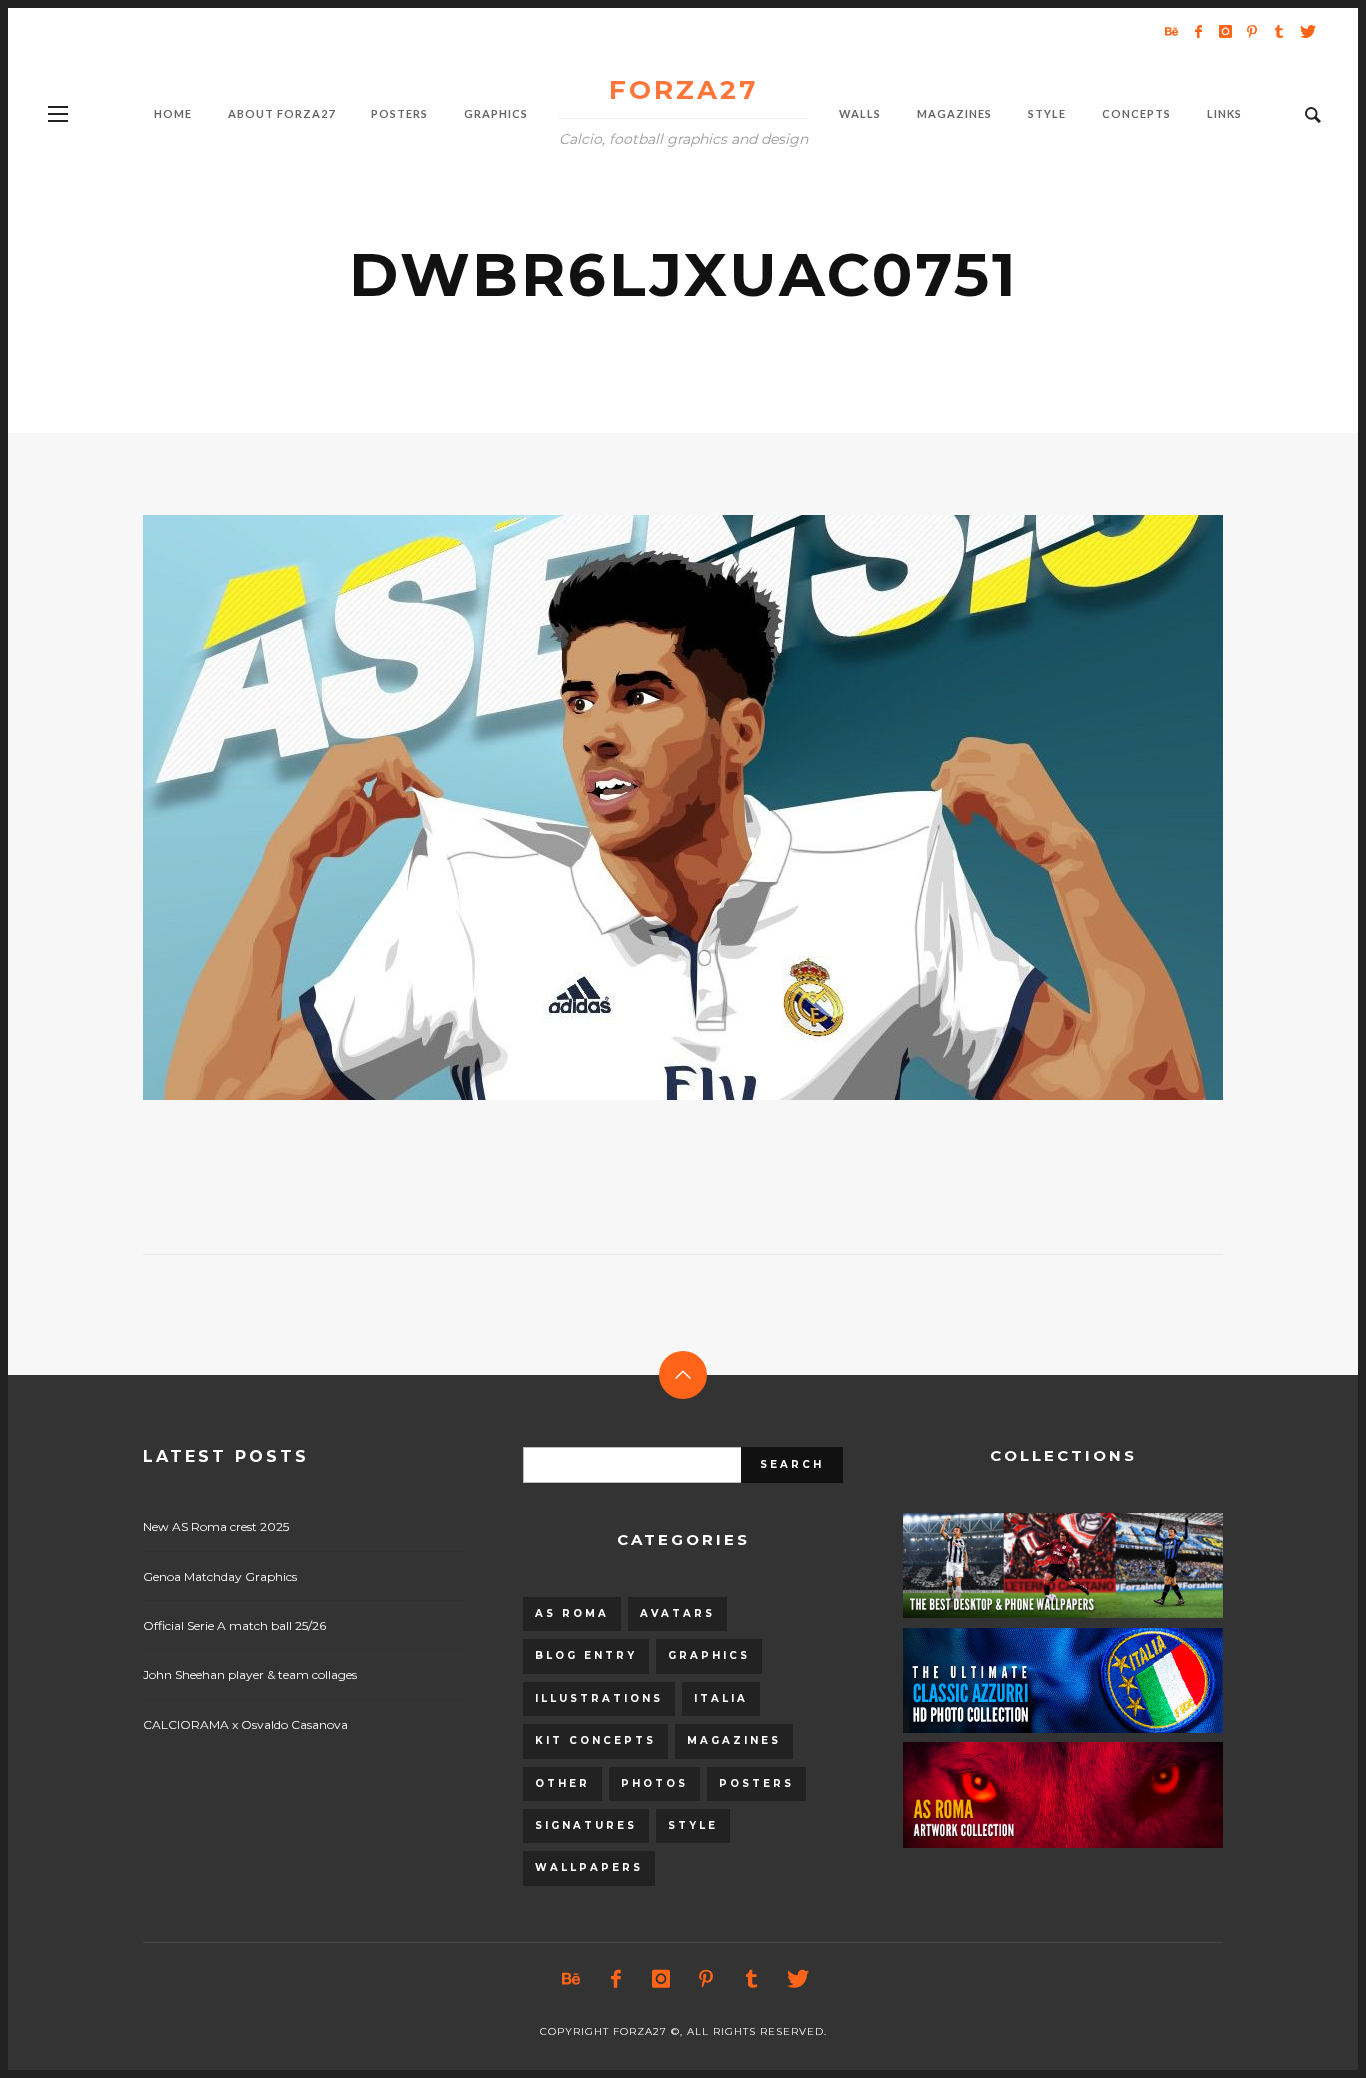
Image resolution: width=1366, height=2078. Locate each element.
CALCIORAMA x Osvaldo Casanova (245, 1724)
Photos (654, 1783)
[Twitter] (1306, 31)
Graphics (709, 1655)
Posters (756, 1783)
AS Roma (572, 1613)
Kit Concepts (595, 1740)
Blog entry (586, 1655)
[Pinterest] (1252, 31)
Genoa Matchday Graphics (220, 1576)
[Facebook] (1198, 31)
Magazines (734, 1740)
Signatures (586, 1825)
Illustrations (599, 1698)
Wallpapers (589, 1867)
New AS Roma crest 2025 (216, 1526)
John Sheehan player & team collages (250, 1674)
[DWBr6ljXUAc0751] (651, 808)
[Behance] (1171, 31)
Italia (721, 1698)
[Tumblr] (1279, 31)
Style (693, 1825)
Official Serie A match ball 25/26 (234, 1625)
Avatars (677, 1613)
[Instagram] (1225, 31)
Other (562, 1783)
